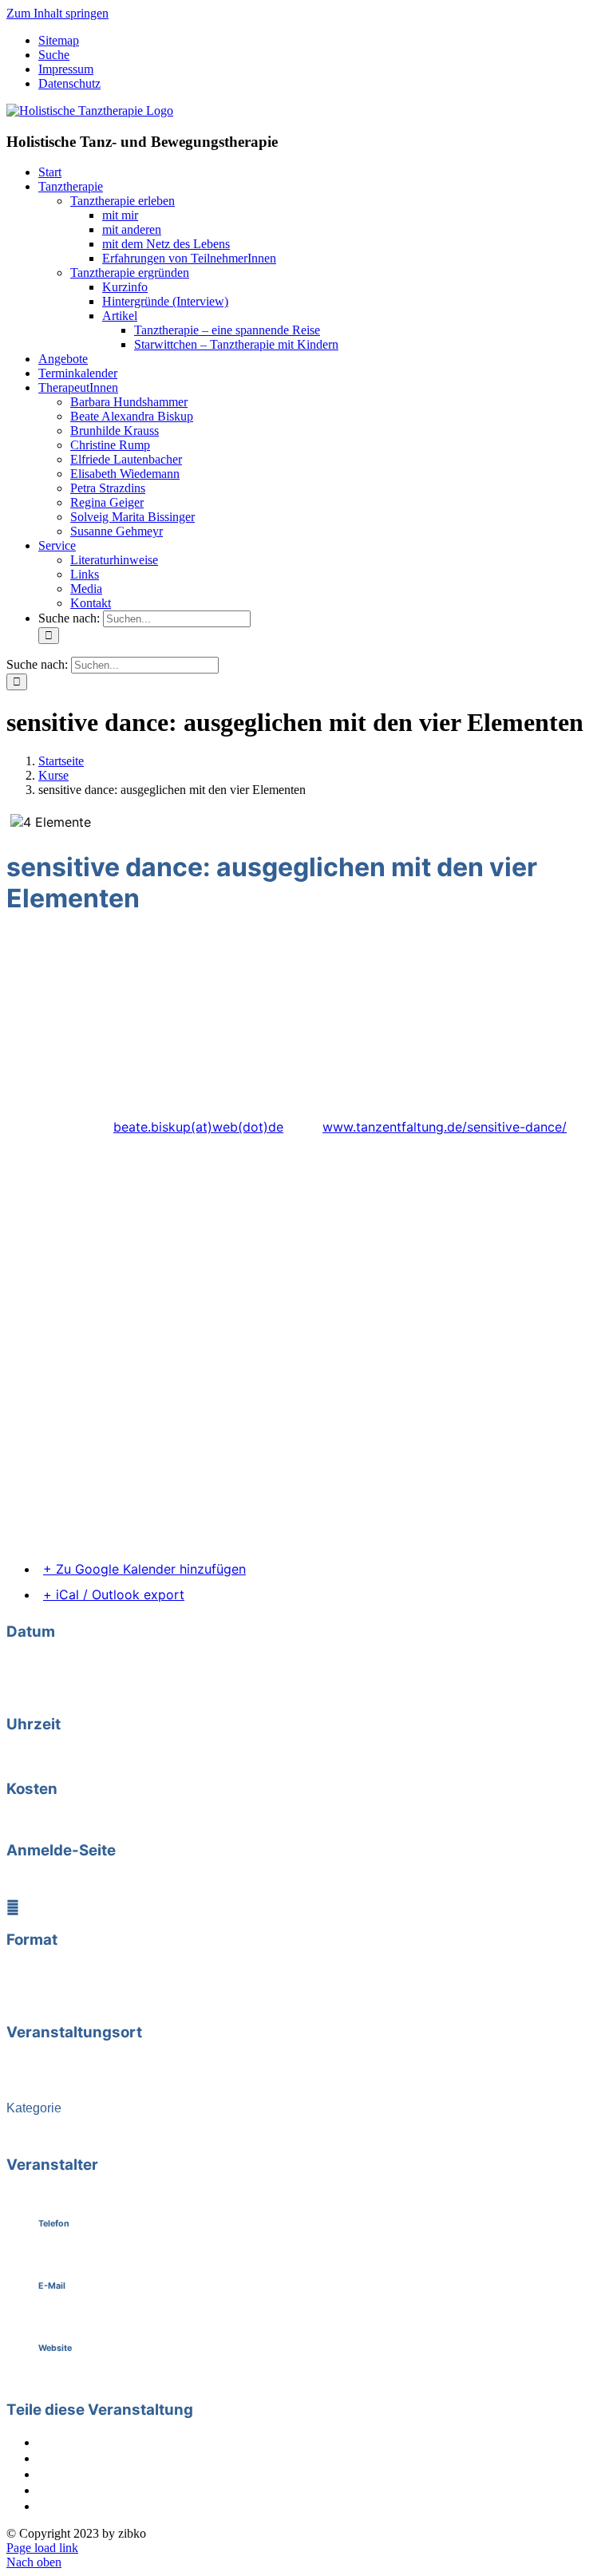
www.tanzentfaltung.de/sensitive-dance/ (445, 1127)
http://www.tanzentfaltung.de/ (115, 2379)
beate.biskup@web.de (97, 2317)
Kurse (67, 2134)
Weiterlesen (91, 1881)
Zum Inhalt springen (57, 13)
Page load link (42, 2548)
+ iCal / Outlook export (114, 1594)
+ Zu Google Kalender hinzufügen (144, 1569)
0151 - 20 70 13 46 (91, 2255)
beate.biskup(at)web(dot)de (198, 1127)
